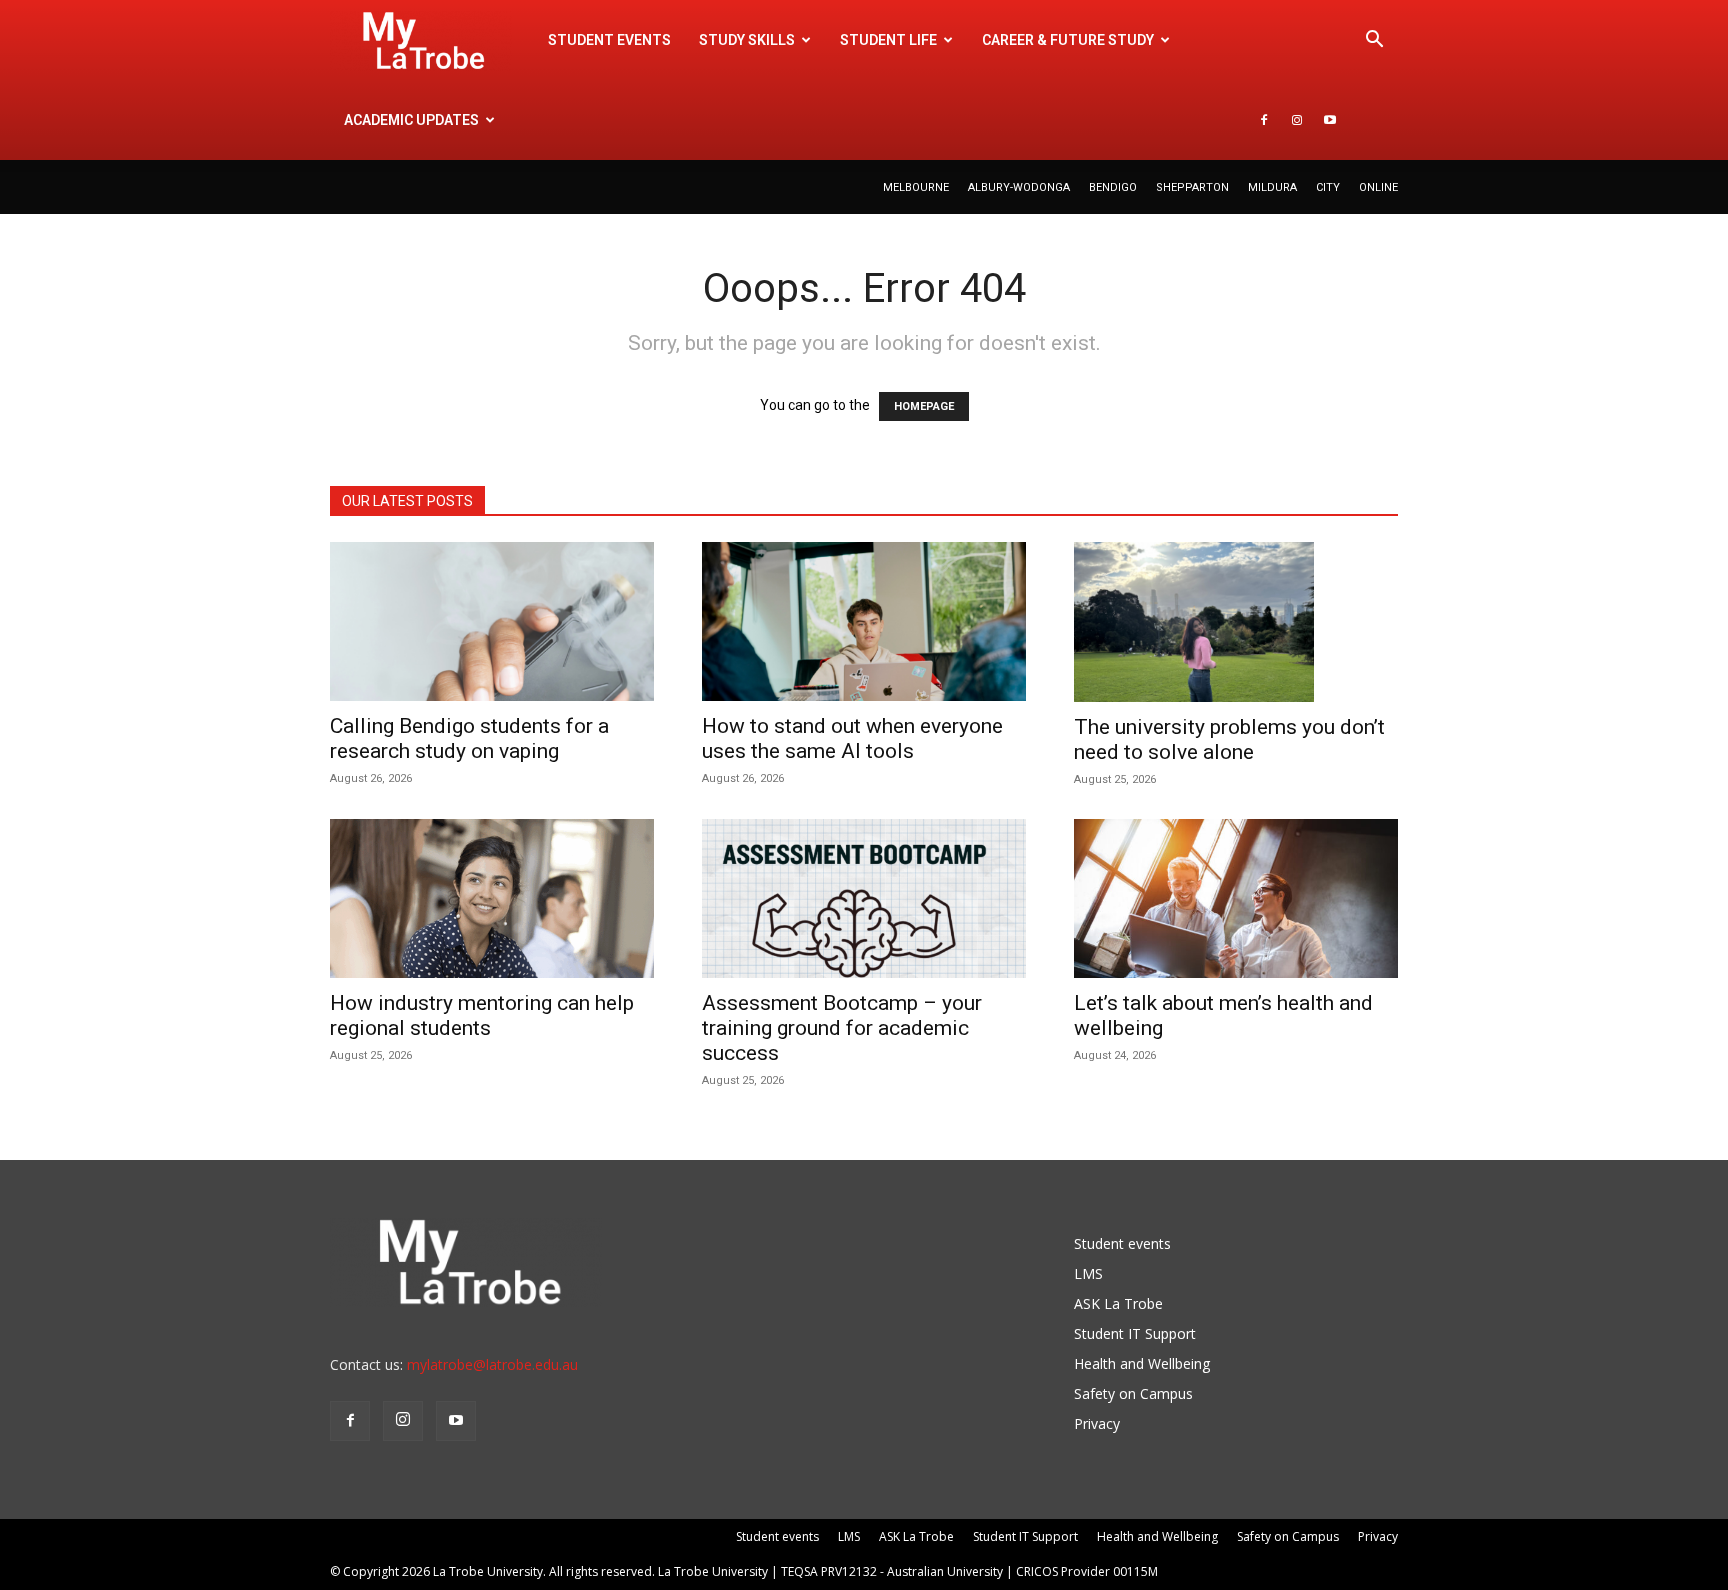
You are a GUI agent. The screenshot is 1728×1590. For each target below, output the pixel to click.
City (1328, 187)
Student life (888, 40)
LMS (1088, 1273)
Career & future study (1068, 40)
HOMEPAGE (924, 406)
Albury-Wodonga (1019, 187)
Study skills (747, 40)
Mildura (1272, 187)
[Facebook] (1264, 120)
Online (1378, 187)
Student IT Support (1135, 1333)
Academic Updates (411, 120)
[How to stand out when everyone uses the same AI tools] (864, 621)
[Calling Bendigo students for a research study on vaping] (492, 621)
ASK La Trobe (1118, 1303)
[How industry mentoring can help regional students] (492, 898)
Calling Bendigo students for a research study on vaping (469, 738)
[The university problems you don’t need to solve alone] (1236, 622)
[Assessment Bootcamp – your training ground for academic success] (864, 898)
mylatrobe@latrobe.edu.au (492, 1364)
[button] (1374, 41)
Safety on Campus (1133, 1393)
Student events (609, 40)
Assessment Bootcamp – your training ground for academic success (842, 1028)
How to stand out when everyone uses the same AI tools (852, 738)
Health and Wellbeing (1142, 1363)
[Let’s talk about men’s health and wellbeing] (1236, 898)
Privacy (1097, 1423)
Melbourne (916, 187)
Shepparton (1192, 187)
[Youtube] (1330, 120)
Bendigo (1113, 187)
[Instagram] (1297, 120)
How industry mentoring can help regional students (482, 1015)
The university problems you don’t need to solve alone (1229, 739)
